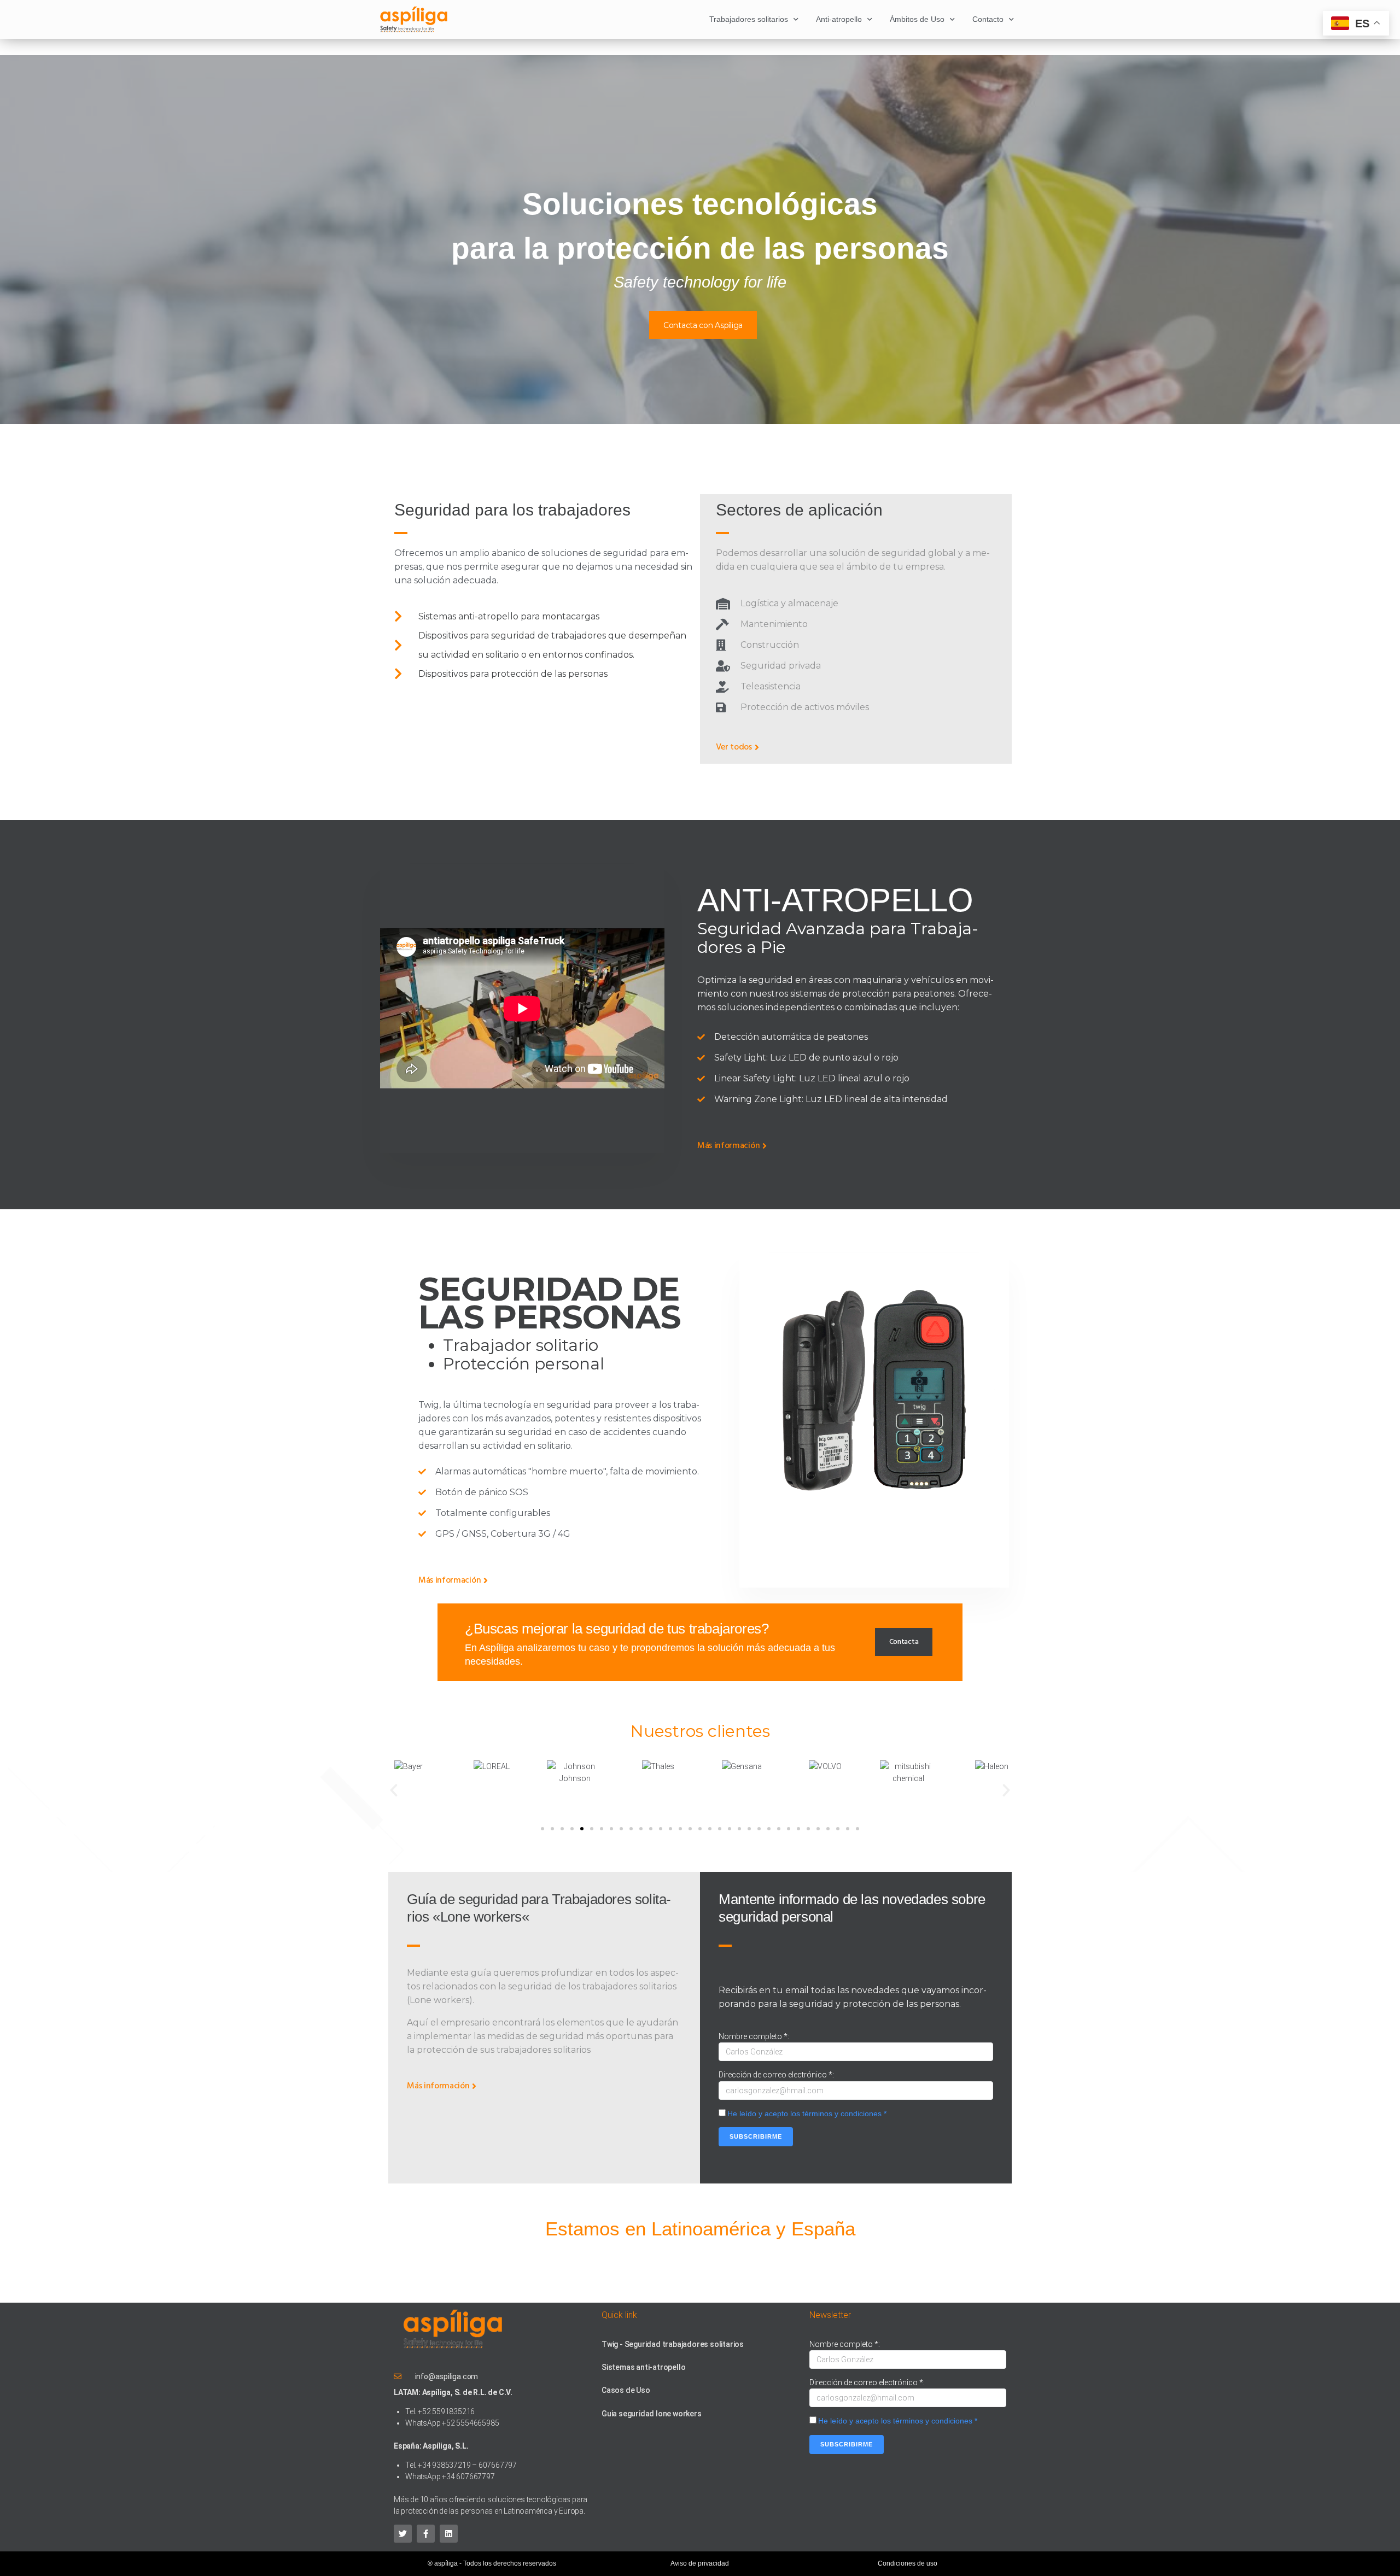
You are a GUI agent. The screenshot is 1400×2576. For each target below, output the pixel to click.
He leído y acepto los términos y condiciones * (807, 2114)
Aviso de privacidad (700, 2563)
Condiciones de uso (908, 2563)
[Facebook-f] (426, 2534)
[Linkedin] (449, 2534)
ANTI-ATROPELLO (835, 900)
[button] (394, 1790)
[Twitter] (403, 2534)
